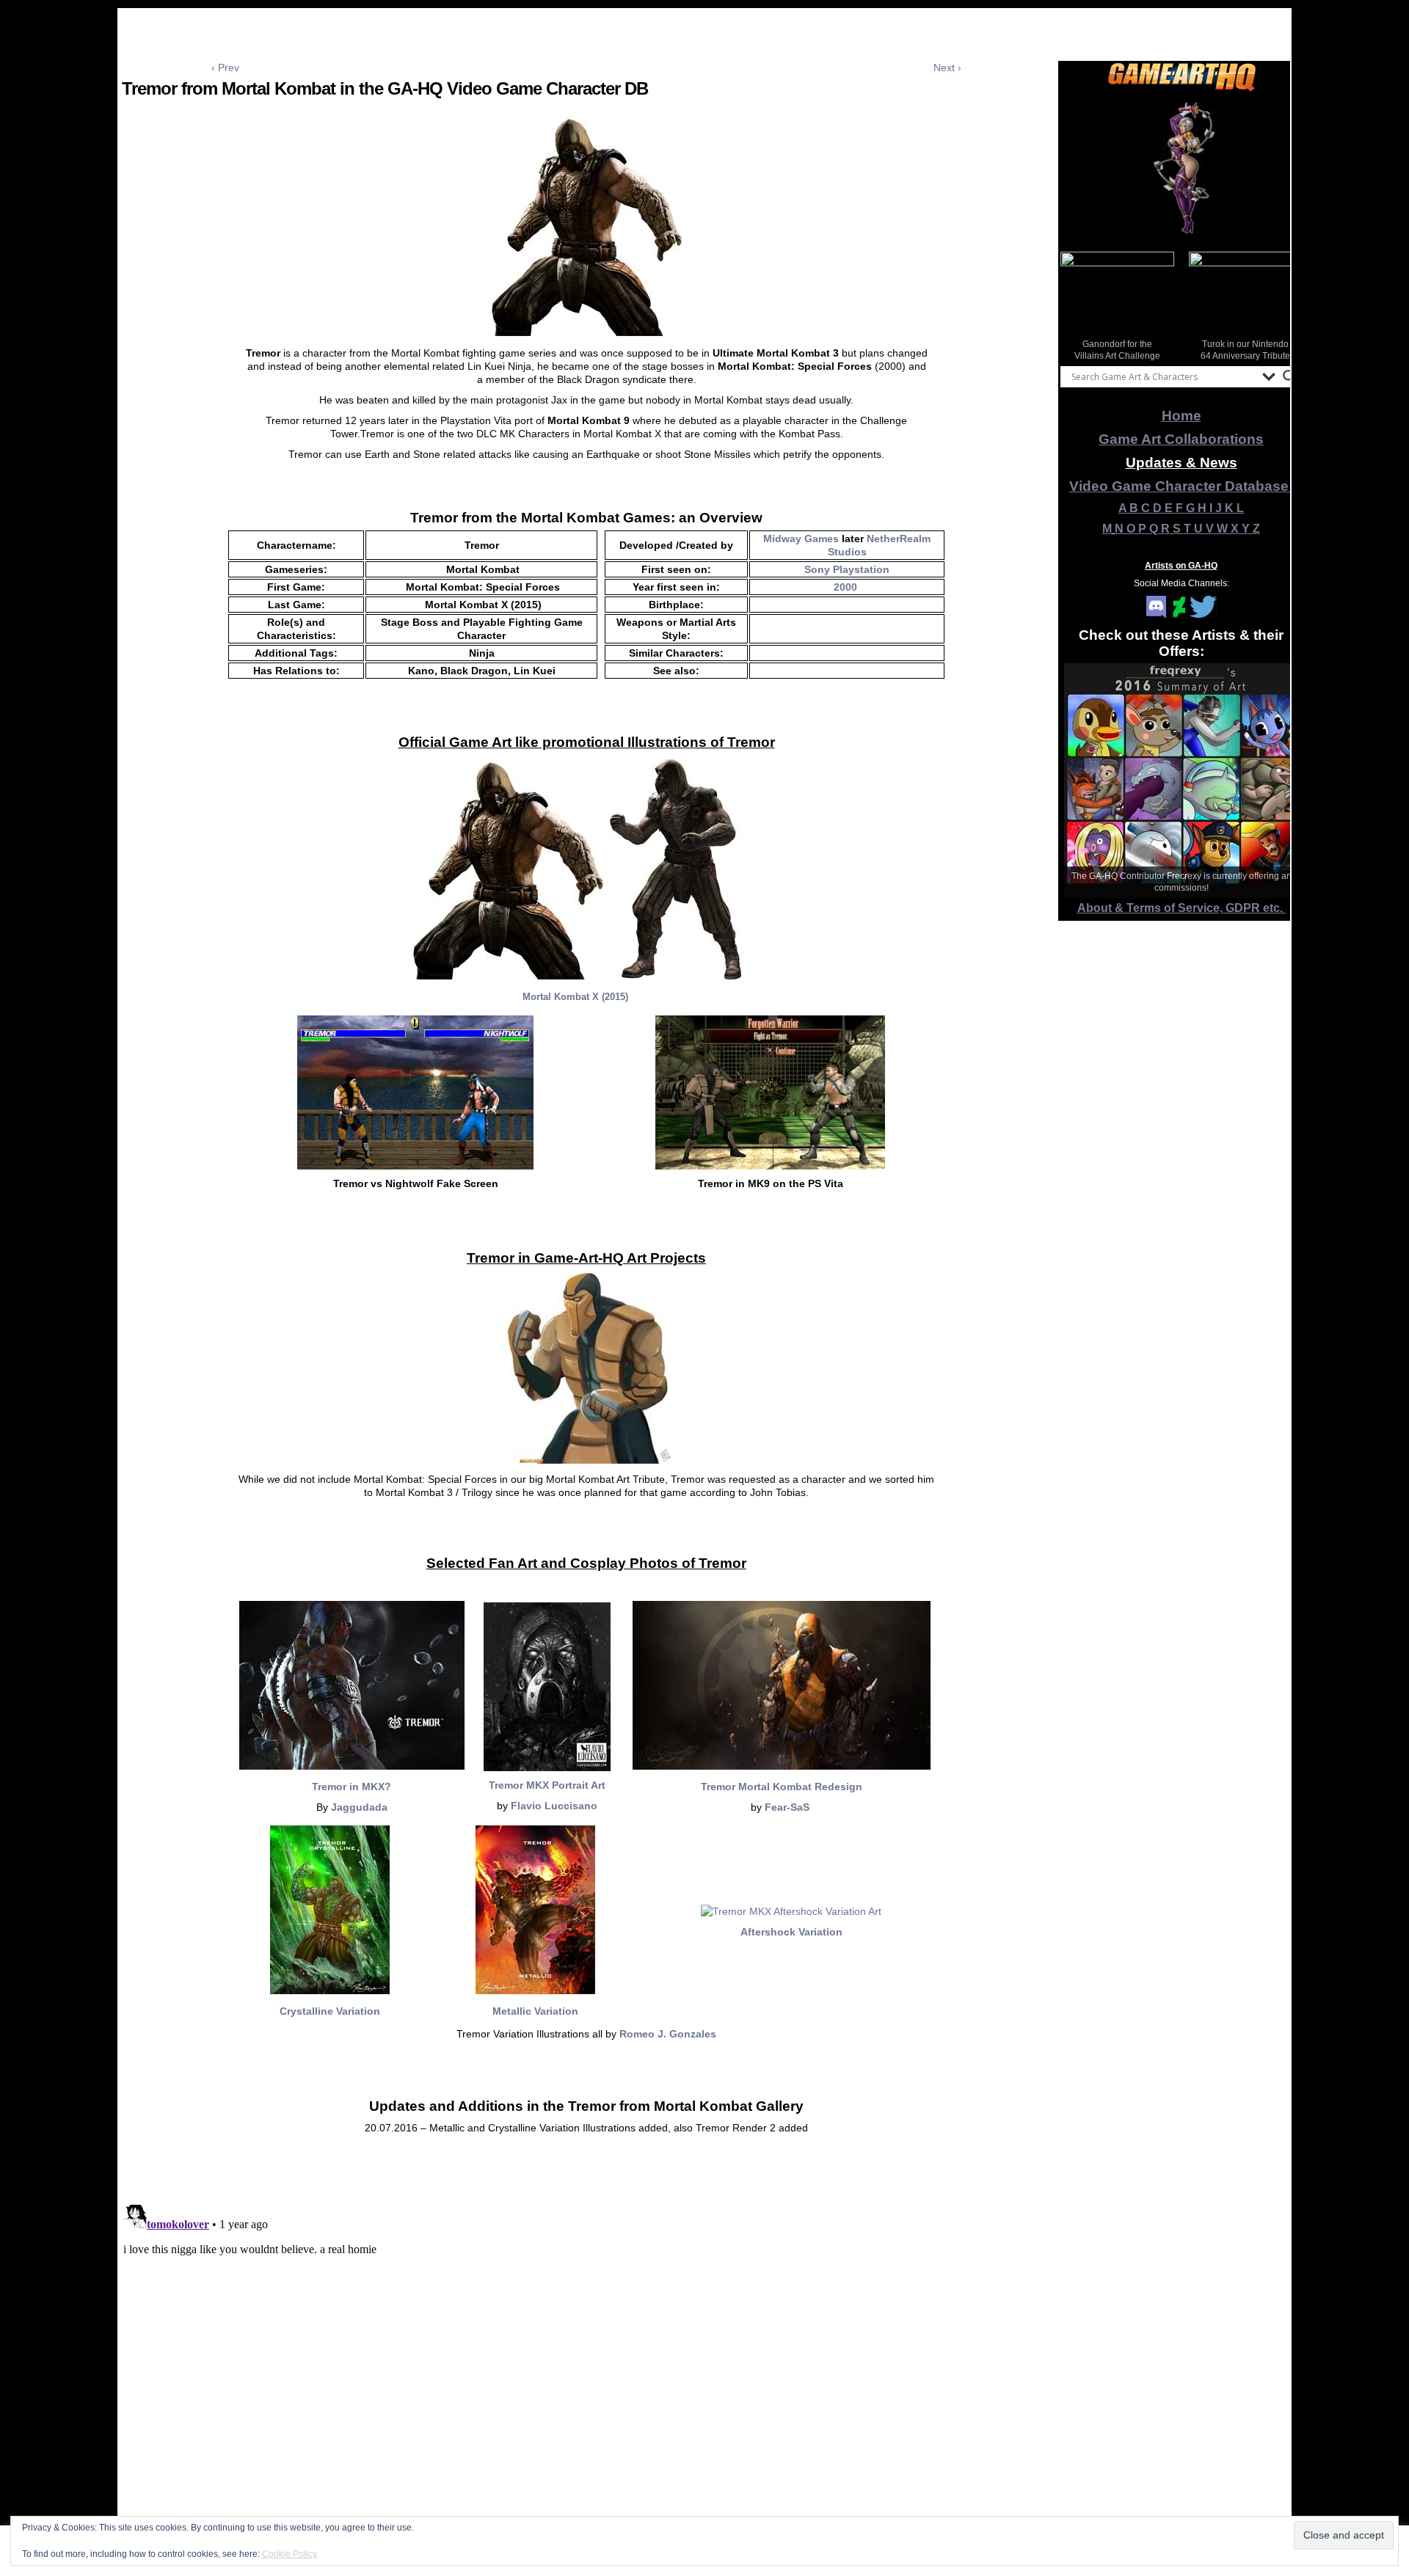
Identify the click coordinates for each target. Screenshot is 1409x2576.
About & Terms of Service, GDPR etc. (1182, 908)
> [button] (1284, 305)
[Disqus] (586, 2382)
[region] (1182, 168)
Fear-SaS (789, 1807)
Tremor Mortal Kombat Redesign (782, 1787)
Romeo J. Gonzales (668, 2034)
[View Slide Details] (1182, 168)
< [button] (1079, 305)
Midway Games (801, 539)
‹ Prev (225, 67)
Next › (947, 67)
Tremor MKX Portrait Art (547, 1785)
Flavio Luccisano (554, 1806)
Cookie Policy (290, 2554)
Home (1182, 416)
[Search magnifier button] (1289, 376)
